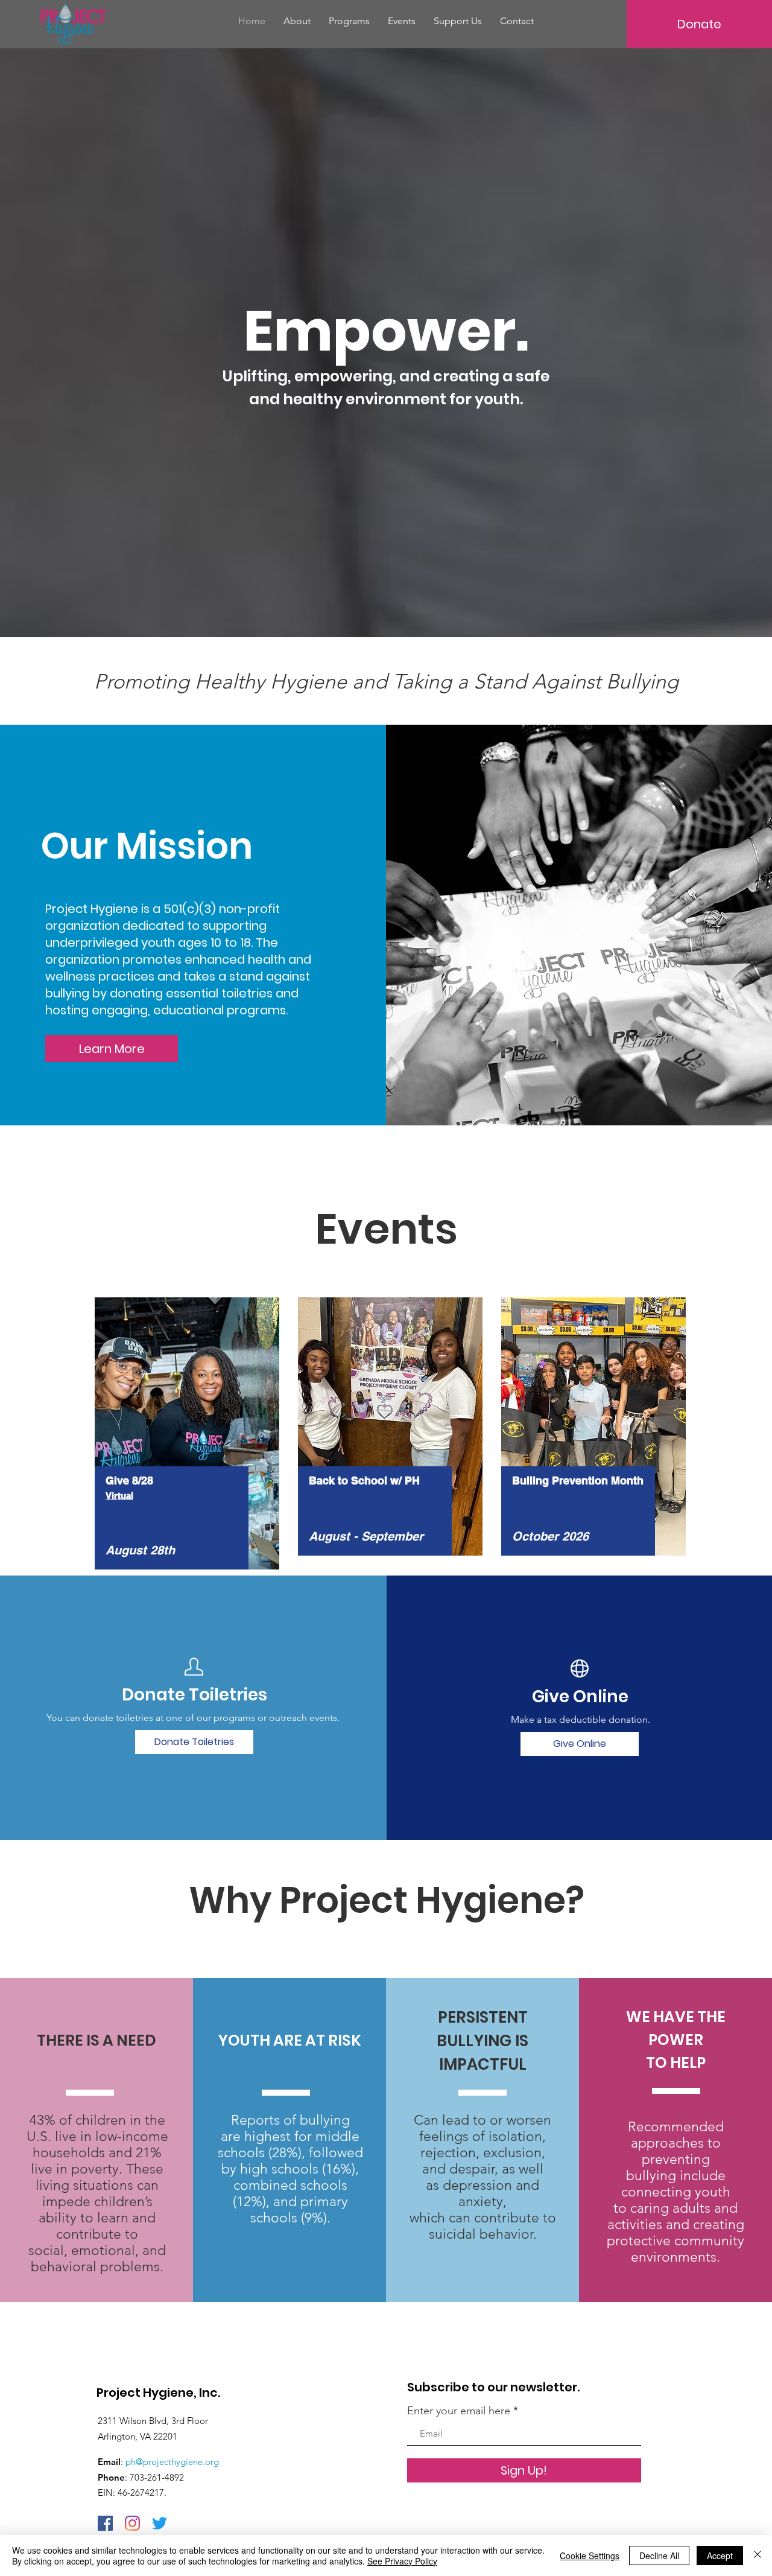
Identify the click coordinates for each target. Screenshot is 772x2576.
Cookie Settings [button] (590, 2555)
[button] (349, 21)
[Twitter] (160, 2523)
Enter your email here (459, 2411)
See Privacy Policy (402, 2561)
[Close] (758, 2555)
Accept (720, 2555)
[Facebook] (105, 2523)
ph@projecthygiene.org (172, 2462)
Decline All (659, 2555)
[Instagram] (132, 2523)
